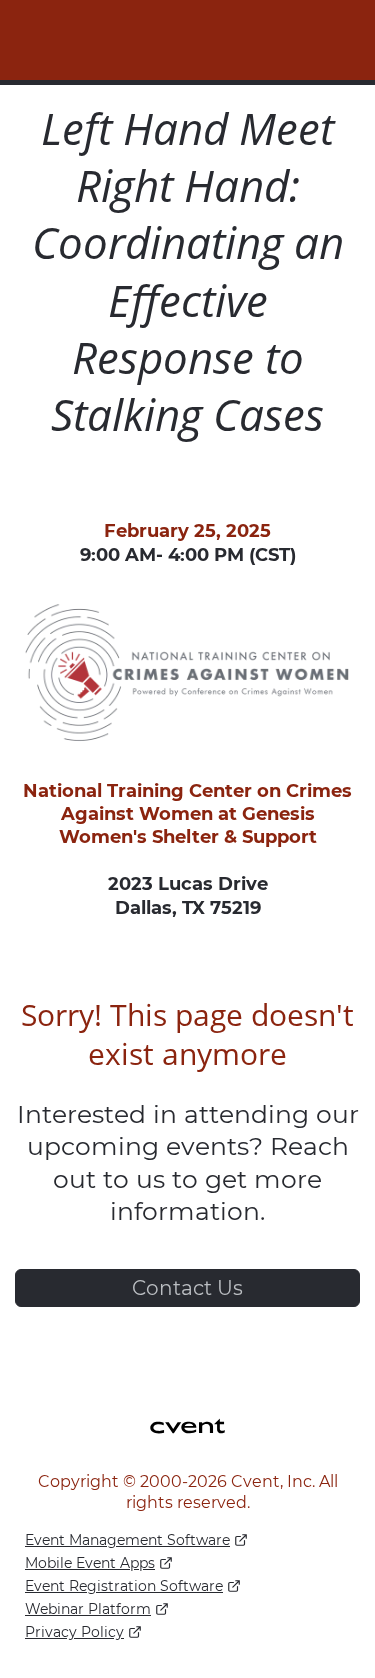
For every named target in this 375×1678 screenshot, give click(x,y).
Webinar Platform (88, 1609)
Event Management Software (127, 1540)
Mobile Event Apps (90, 1563)
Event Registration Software (124, 1586)
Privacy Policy (74, 1632)
